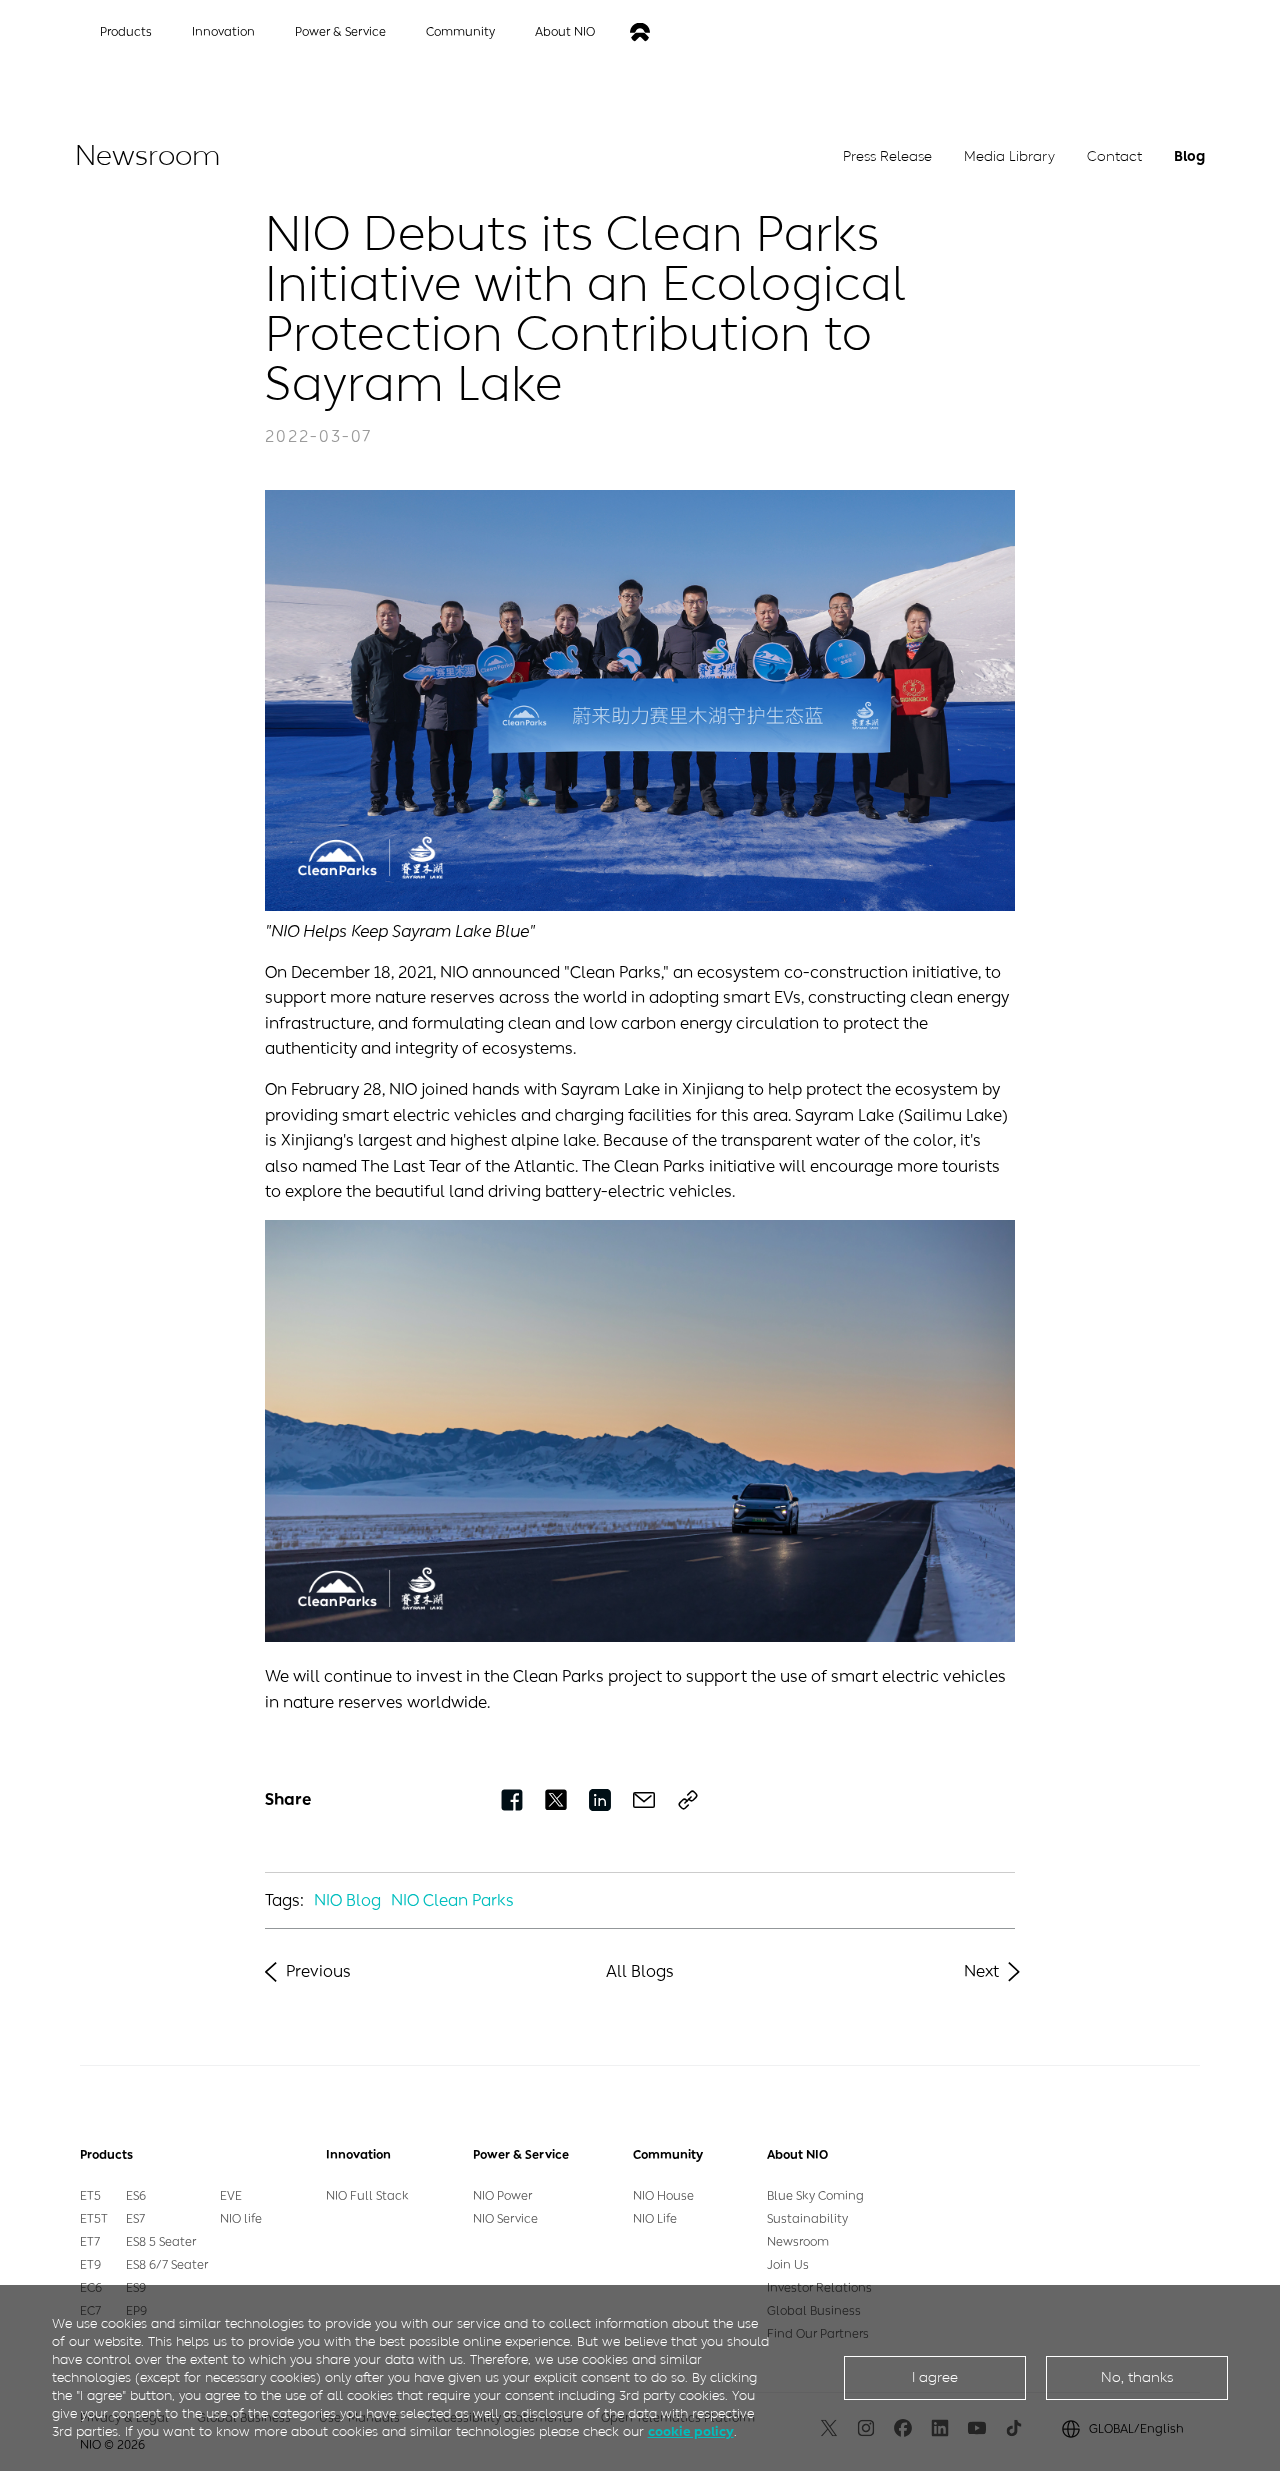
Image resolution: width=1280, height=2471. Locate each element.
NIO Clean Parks (452, 1900)
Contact (1114, 156)
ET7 (90, 2242)
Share (288, 1799)
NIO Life (655, 2219)
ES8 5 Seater (161, 2242)
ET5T (94, 2219)
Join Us (788, 2265)
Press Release (887, 156)
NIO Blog (347, 1900)
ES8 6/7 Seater (167, 2265)
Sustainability (807, 2219)
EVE (231, 2196)
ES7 (135, 2219)
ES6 (136, 2196)
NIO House (663, 2196)
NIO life (241, 2219)
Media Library (1009, 156)
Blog (1189, 156)
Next (981, 1971)
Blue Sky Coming (815, 2196)
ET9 (90, 2265)
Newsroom (798, 2242)
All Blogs (640, 1971)
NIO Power (502, 2196)
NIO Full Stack (367, 2196)
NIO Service (505, 2219)
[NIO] (640, 32)
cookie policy (691, 2431)
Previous (318, 1971)
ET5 (90, 2196)
